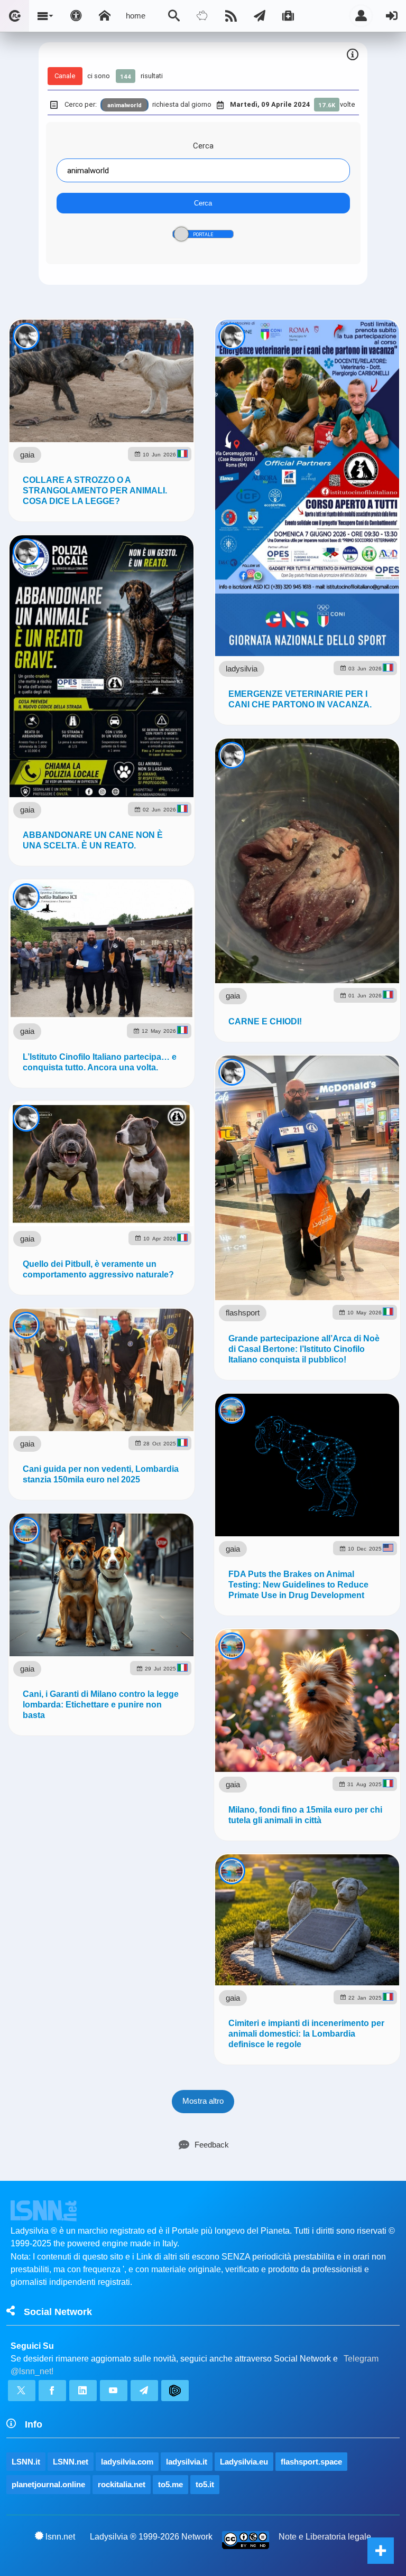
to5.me (170, 2484)
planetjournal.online (48, 2484)
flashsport (243, 1313)
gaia (27, 455)
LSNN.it (26, 2462)
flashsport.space (311, 2462)
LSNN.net (71, 2462)
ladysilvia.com (127, 2462)
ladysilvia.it (187, 2462)
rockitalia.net (122, 2484)
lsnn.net (60, 2537)
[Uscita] (392, 16)
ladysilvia (242, 669)
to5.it (205, 2484)
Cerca (203, 146)
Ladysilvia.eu (244, 2462)
